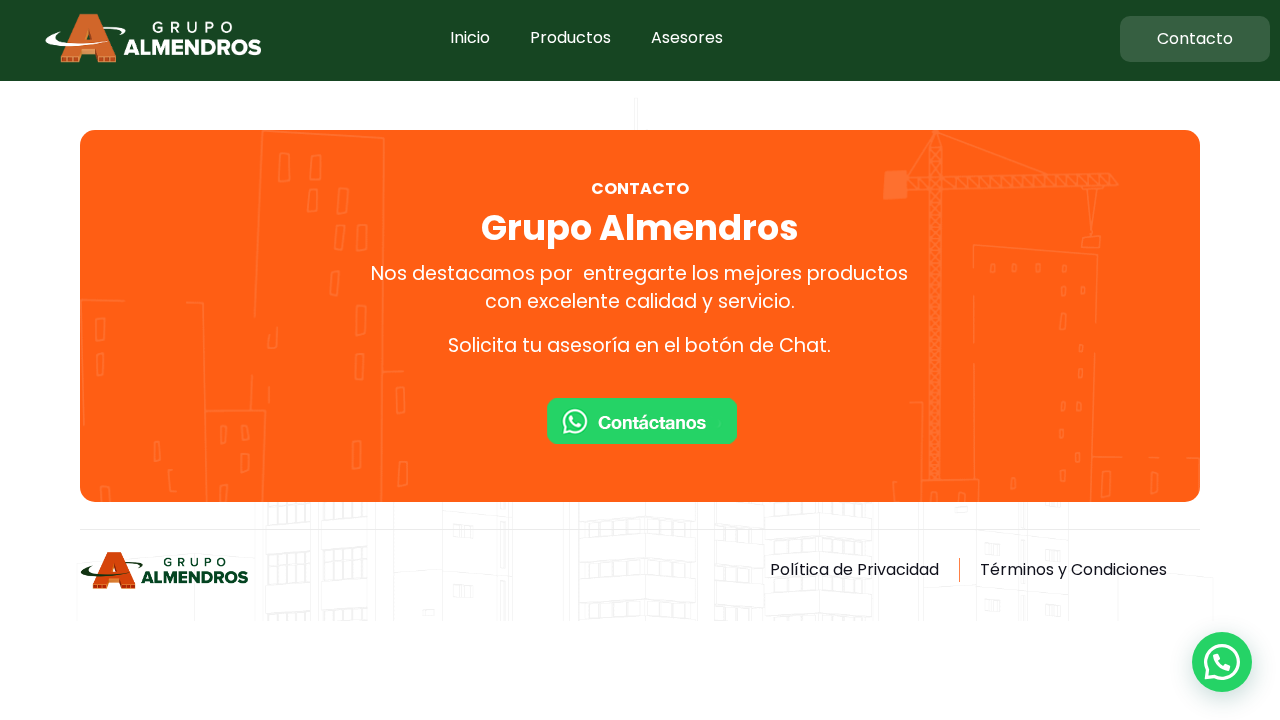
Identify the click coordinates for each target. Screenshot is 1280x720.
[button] (1222, 662)
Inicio (470, 37)
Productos (570, 37)
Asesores (687, 37)
